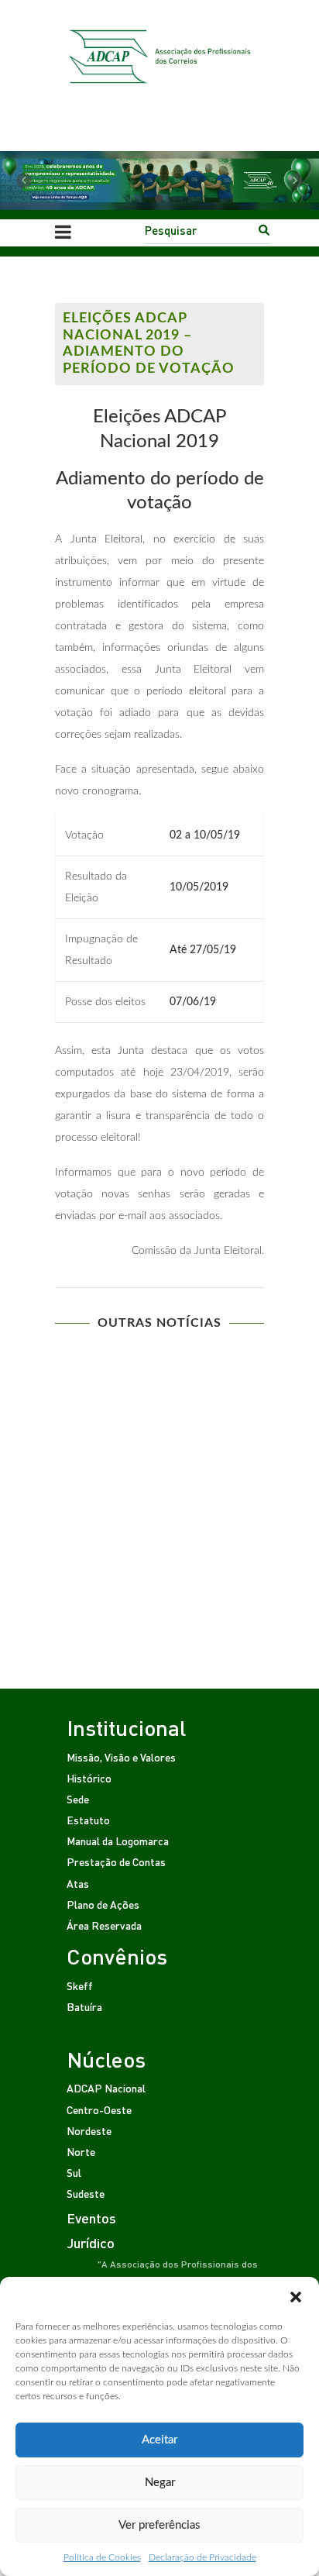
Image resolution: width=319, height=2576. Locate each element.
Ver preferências (159, 2525)
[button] (296, 2296)
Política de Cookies (102, 2557)
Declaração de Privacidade (202, 2557)
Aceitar (159, 2440)
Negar (160, 2483)
